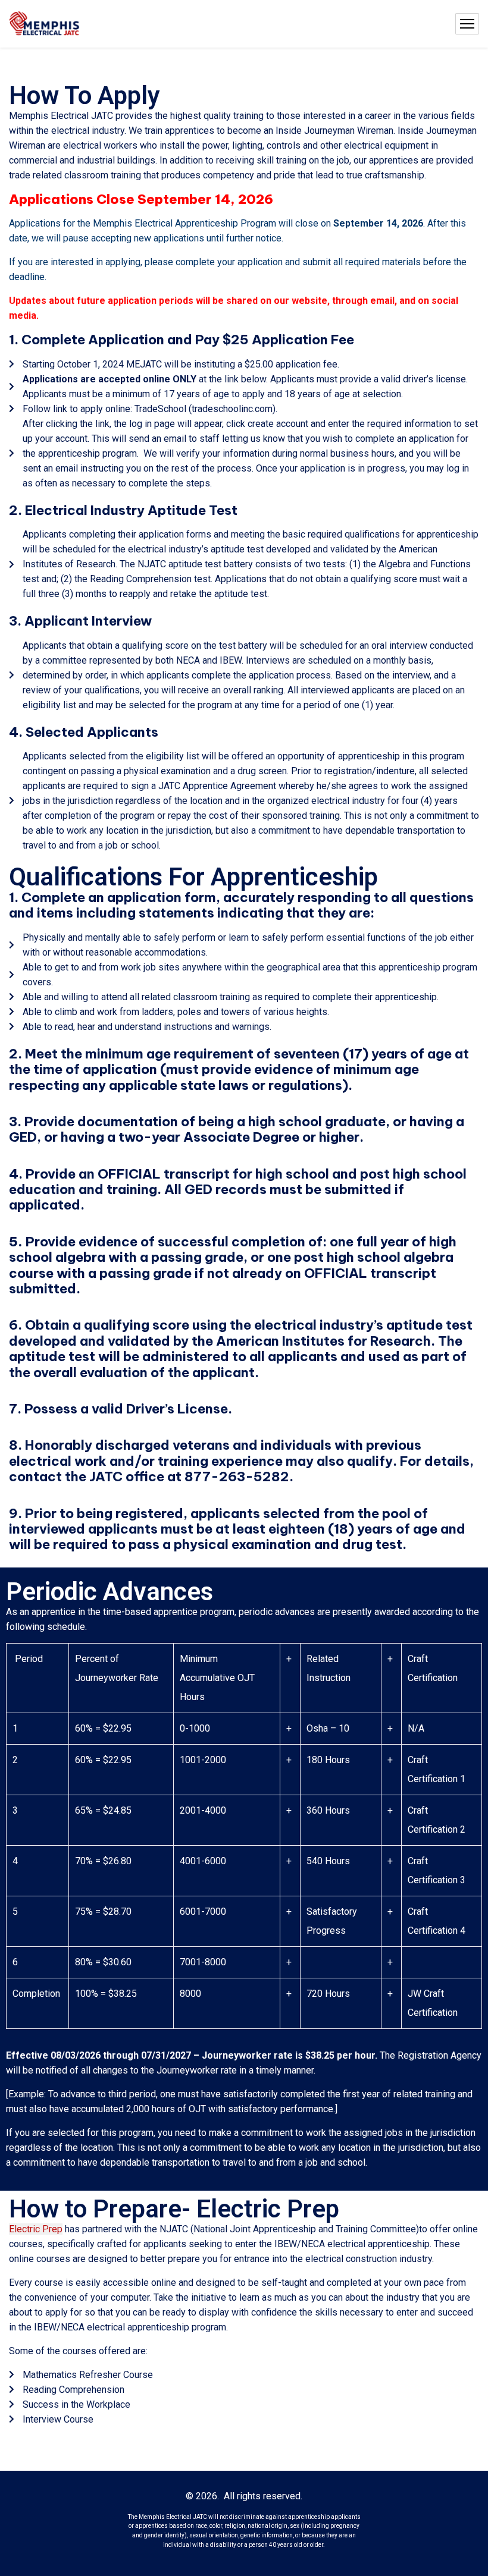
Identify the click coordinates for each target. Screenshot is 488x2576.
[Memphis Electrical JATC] (45, 24)
